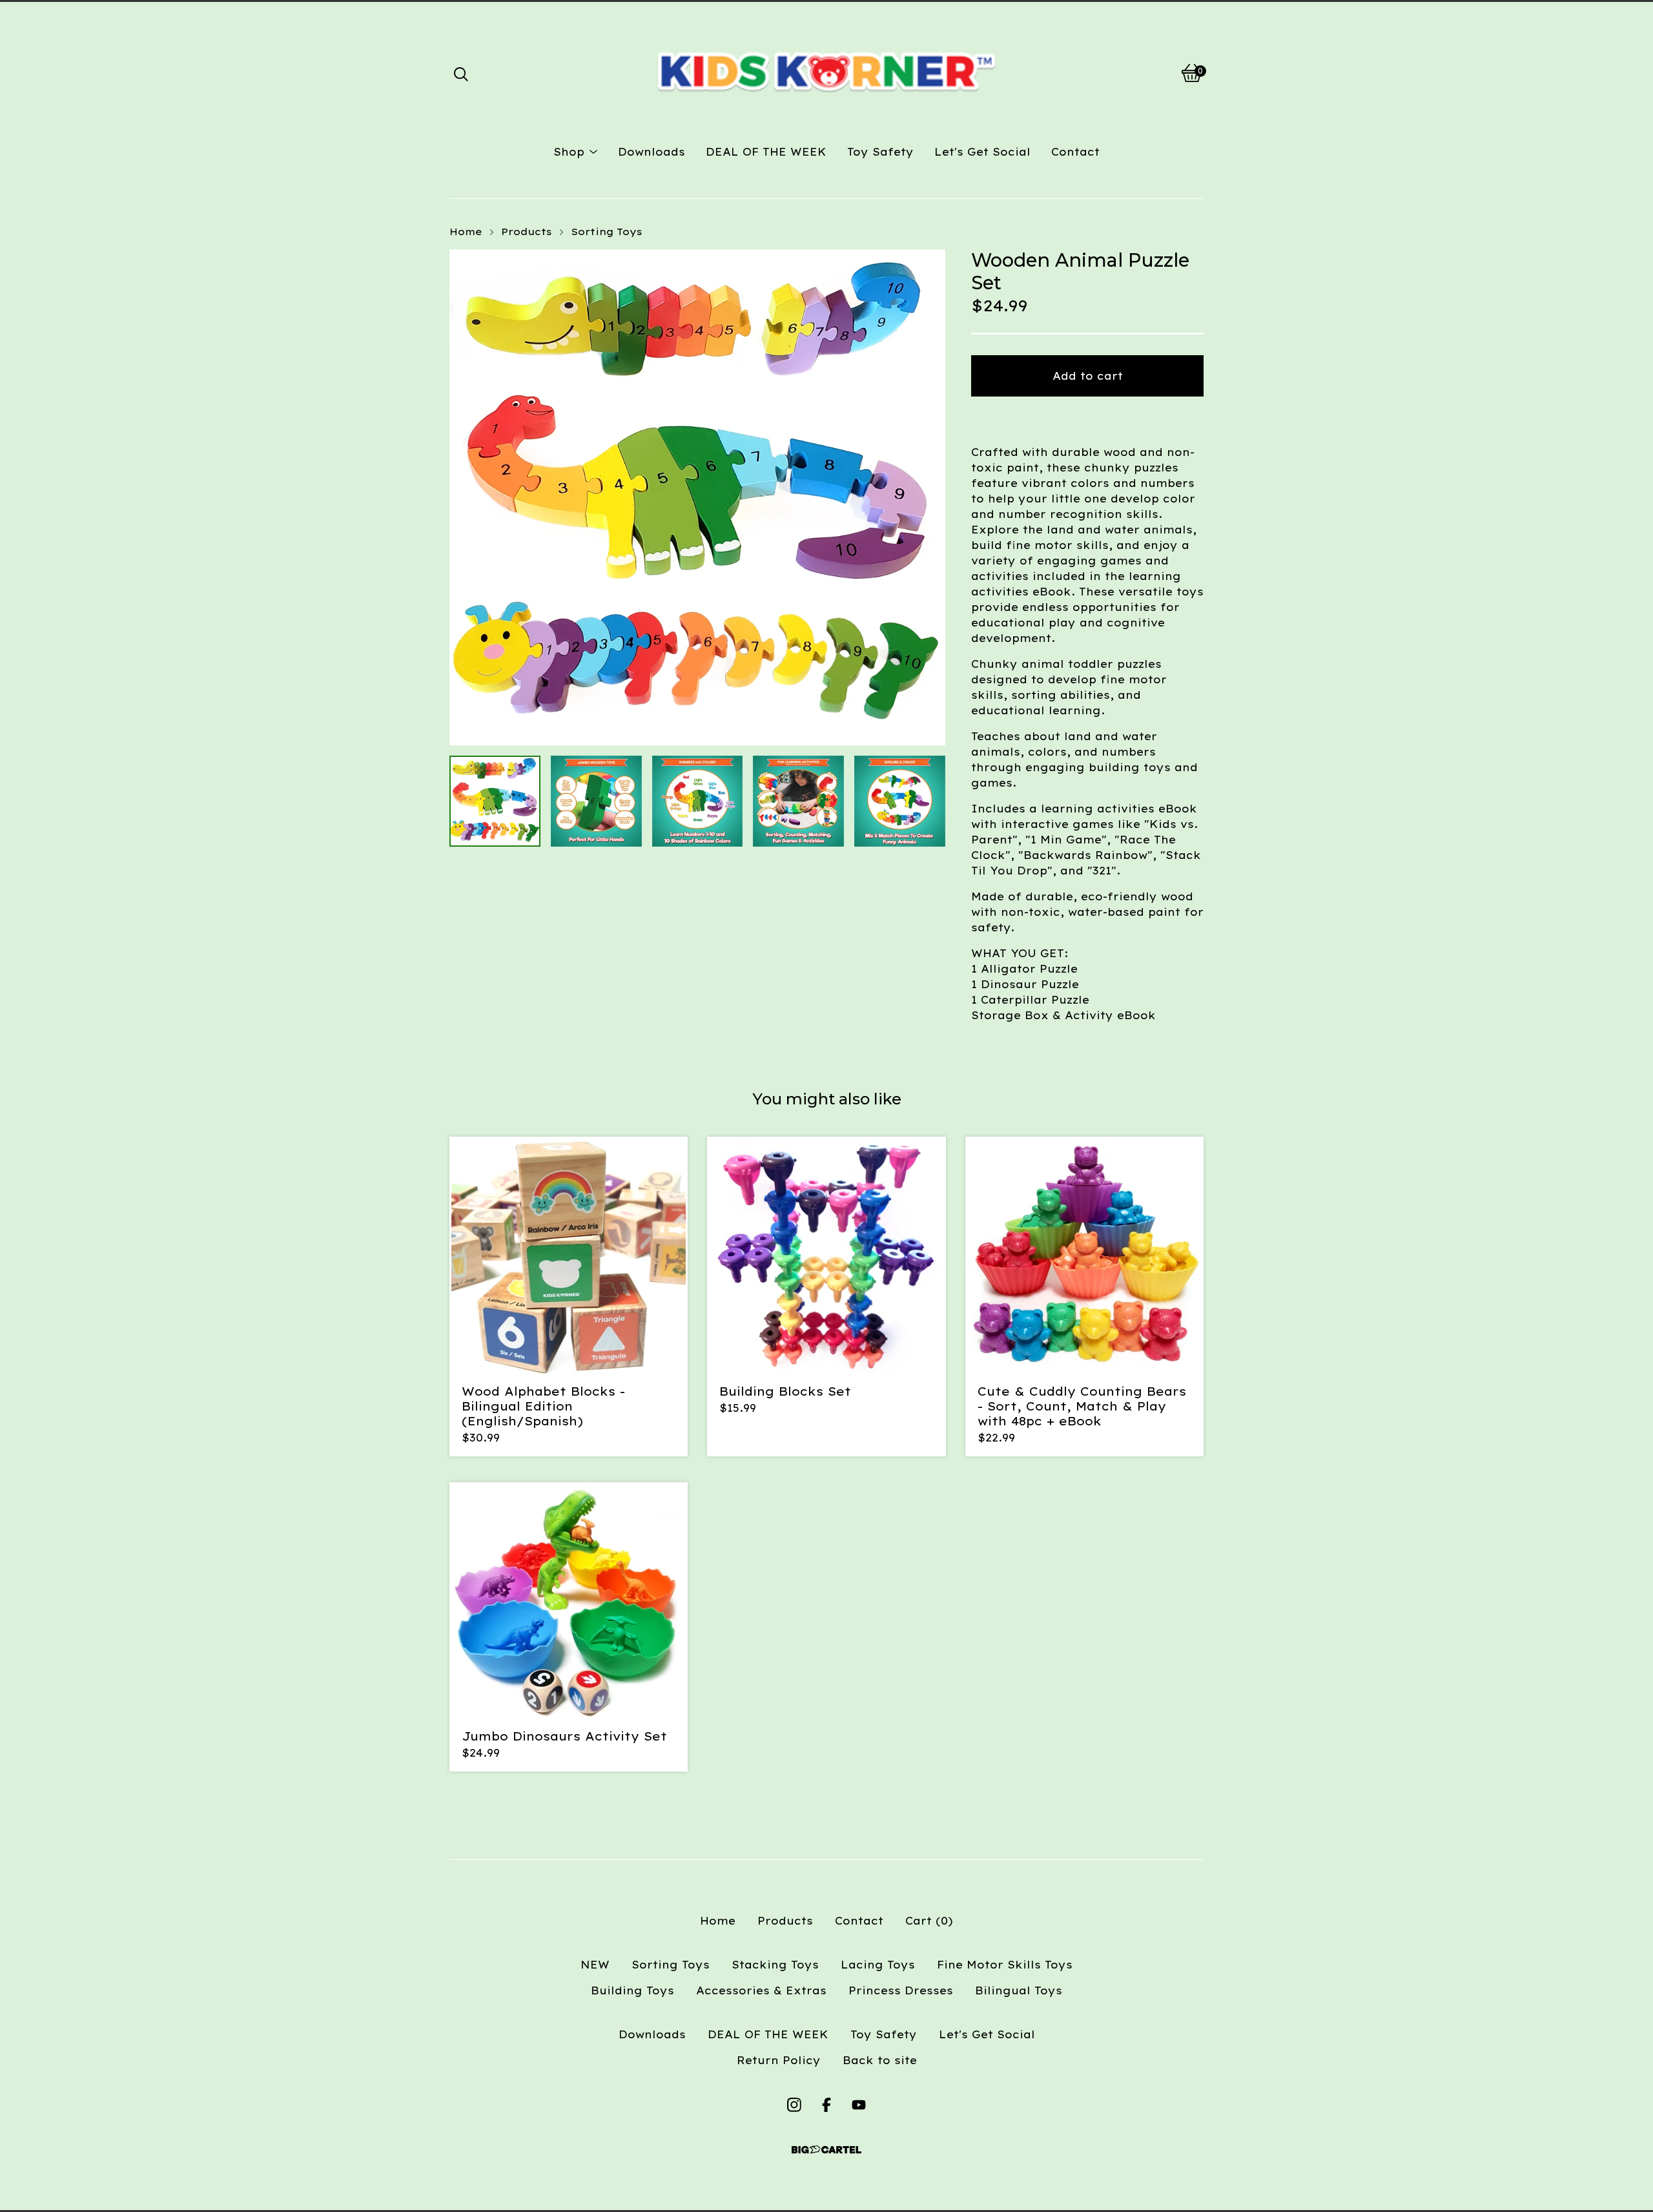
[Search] (461, 73)
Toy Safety (880, 152)
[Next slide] (927, 497)
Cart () (929, 1921)
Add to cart (1088, 376)
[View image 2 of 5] (596, 801)
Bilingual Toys (1019, 1990)
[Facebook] (826, 2105)
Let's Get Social (982, 152)
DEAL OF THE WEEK (766, 152)
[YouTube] (859, 2105)
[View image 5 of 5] (900, 801)
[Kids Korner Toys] (826, 73)
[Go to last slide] (467, 497)
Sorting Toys (607, 232)
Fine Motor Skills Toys (1005, 1965)
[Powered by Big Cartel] (826, 2150)
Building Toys (632, 1990)
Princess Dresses (901, 1990)
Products (527, 232)
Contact (1075, 152)
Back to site (880, 2060)
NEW (595, 1965)
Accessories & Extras (761, 1990)
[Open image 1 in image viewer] (697, 497)
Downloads (652, 152)
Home (466, 232)
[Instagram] (794, 2105)
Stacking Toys (775, 1965)
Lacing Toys (878, 1965)
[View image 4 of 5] (798, 801)
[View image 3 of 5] (698, 801)
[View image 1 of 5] (495, 801)
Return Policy (779, 2060)
